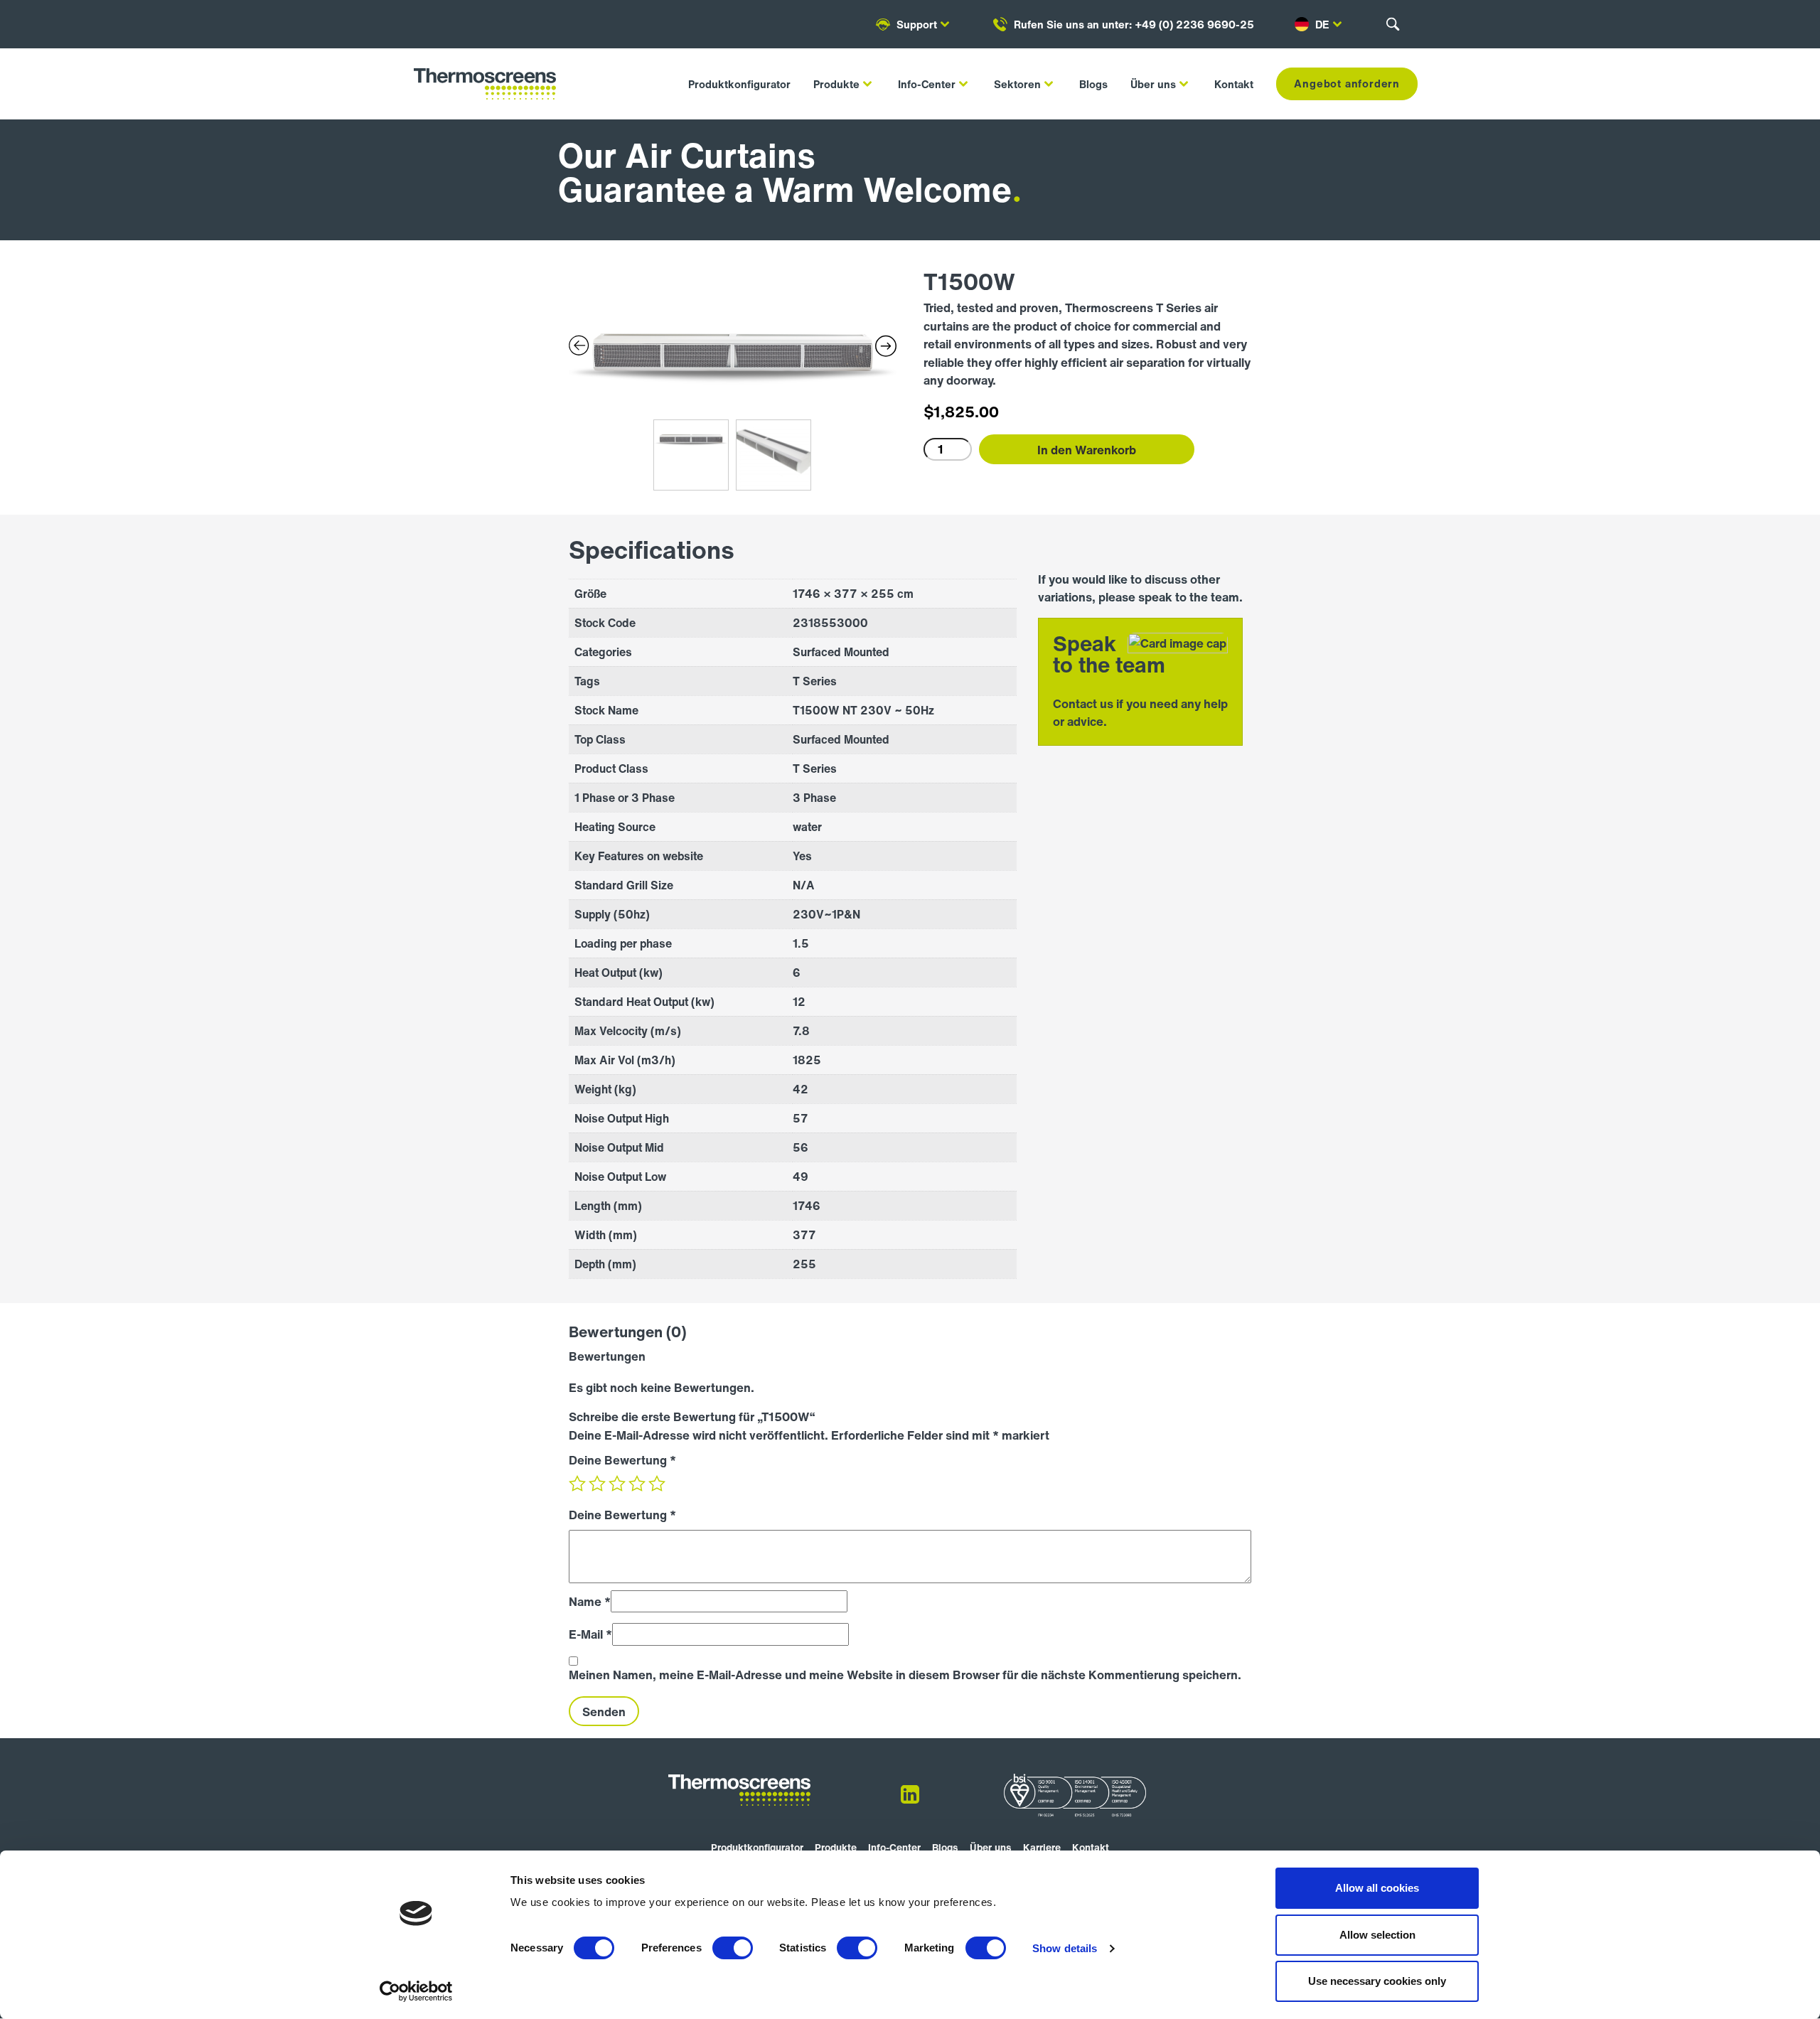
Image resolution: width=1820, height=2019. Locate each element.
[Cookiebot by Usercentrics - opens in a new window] (416, 1991)
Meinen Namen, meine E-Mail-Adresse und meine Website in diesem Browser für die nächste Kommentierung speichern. (905, 1675)
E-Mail (590, 1634)
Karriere (1042, 1847)
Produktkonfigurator (739, 84)
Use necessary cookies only (1377, 1981)
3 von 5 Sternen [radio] (617, 1484)
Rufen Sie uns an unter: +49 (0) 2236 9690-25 (1134, 24)
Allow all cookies (1377, 1888)
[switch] (733, 1948)
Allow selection (1377, 1935)
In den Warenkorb (1087, 450)
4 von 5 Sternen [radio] (637, 1484)
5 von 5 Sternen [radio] (657, 1484)
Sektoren (1017, 84)
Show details (1065, 1948)
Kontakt (1234, 84)
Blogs (1093, 84)
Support (917, 24)
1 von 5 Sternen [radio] (577, 1484)
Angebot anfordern (1347, 83)
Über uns (1153, 84)
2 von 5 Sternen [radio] (597, 1484)
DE (1322, 24)
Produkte (836, 84)
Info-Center (927, 84)
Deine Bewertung (622, 1460)
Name (590, 1601)
